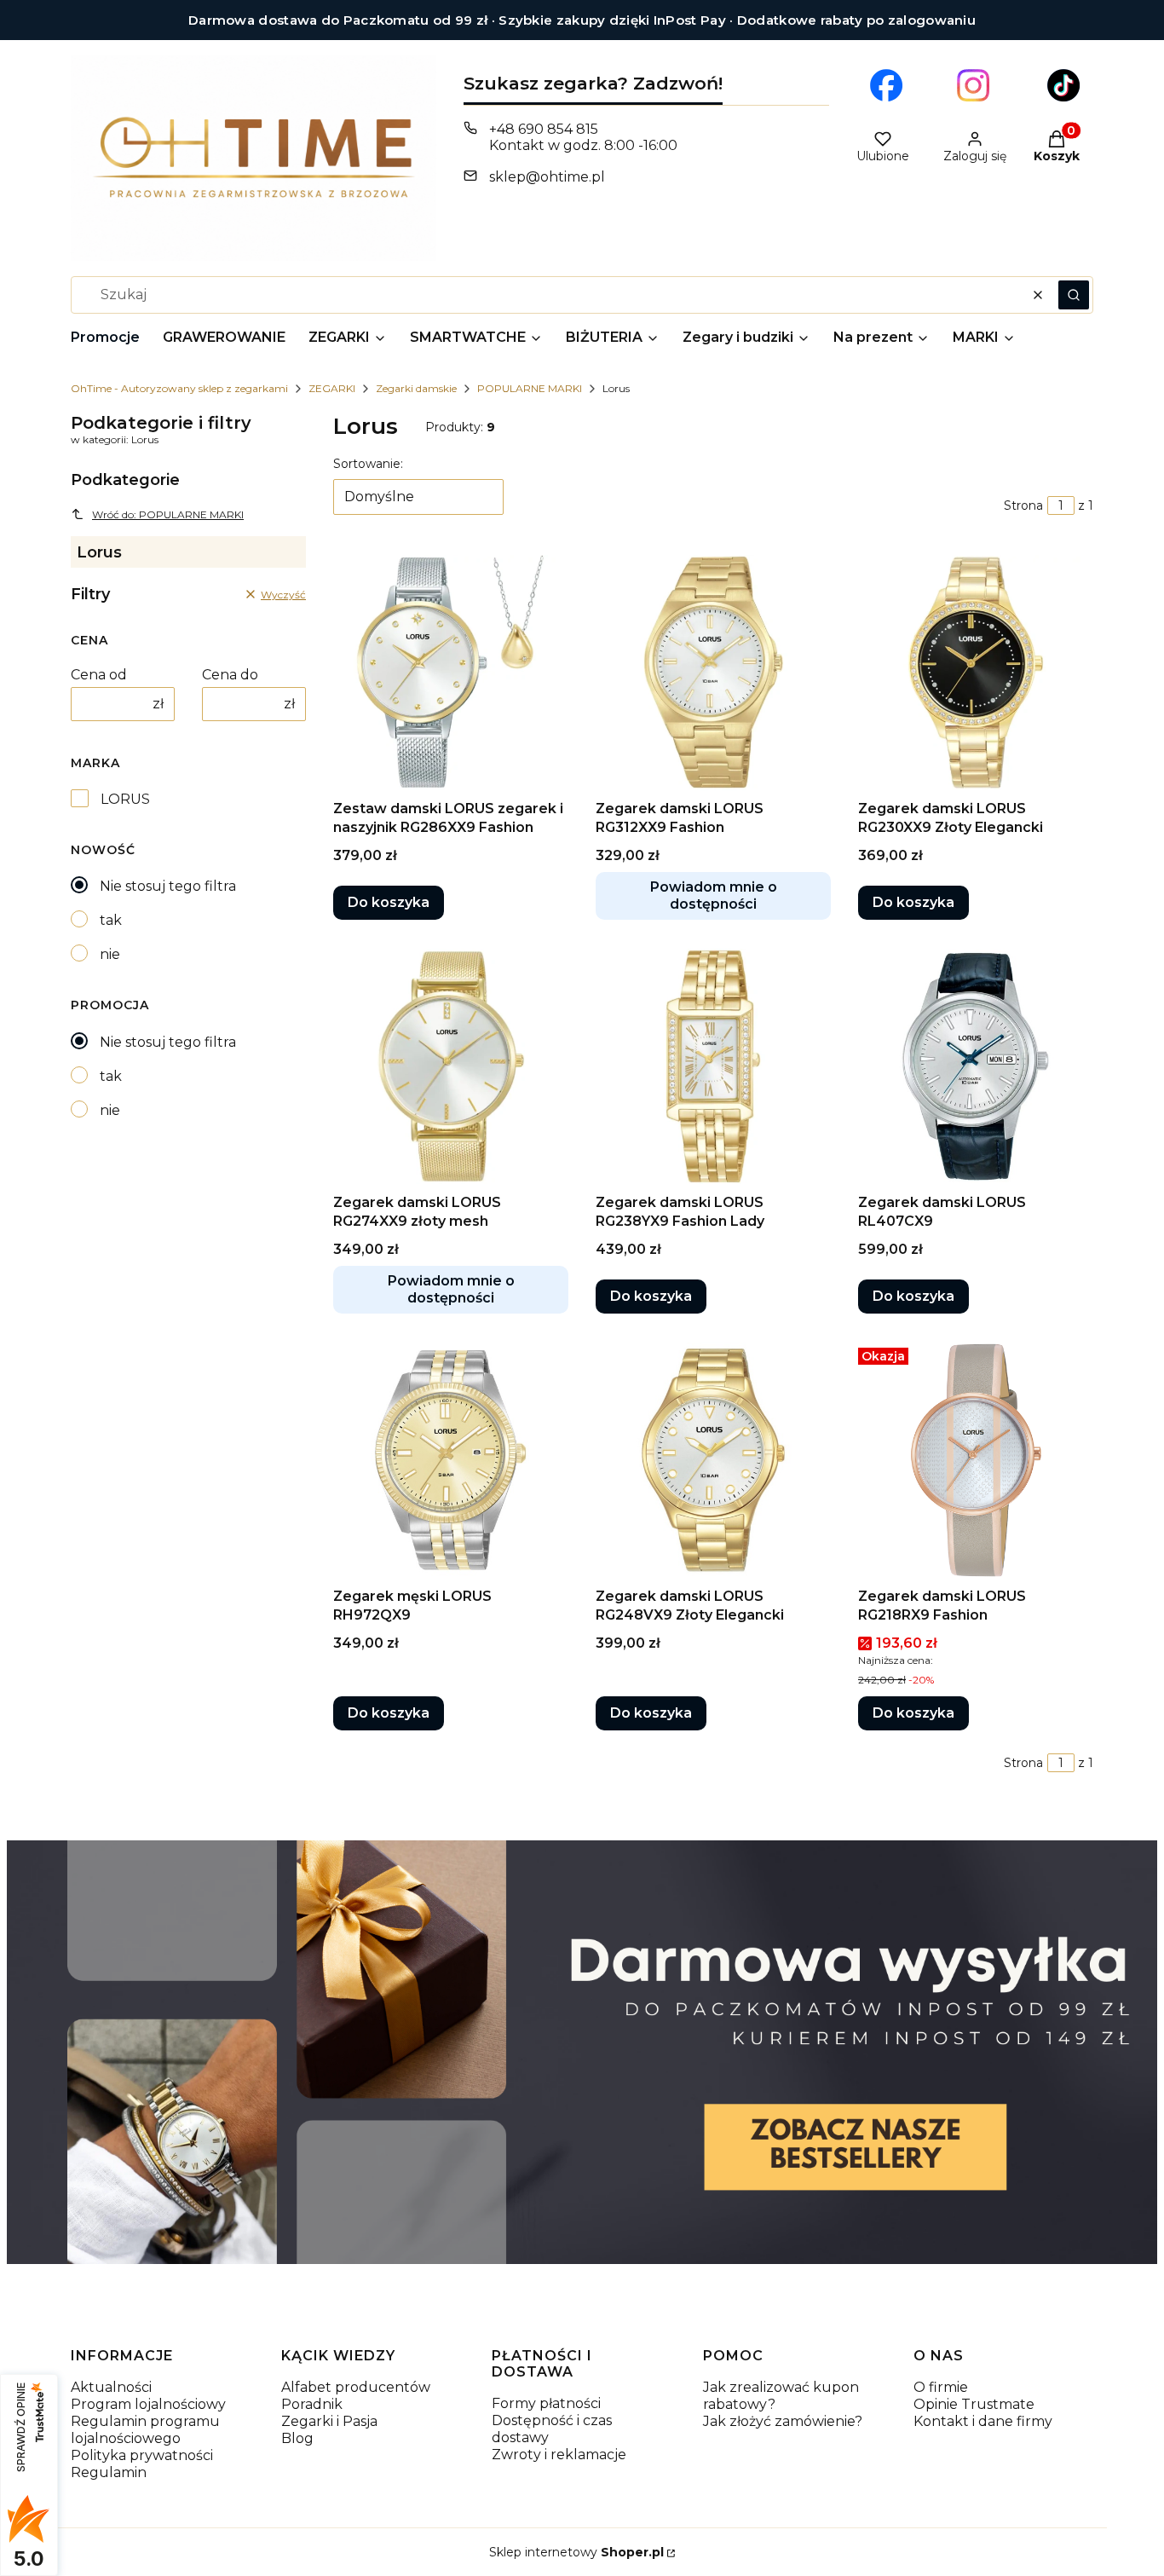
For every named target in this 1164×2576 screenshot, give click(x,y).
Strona (1023, 505)
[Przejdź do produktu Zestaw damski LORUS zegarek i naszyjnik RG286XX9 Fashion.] (451, 673)
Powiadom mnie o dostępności (714, 895)
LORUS (125, 799)
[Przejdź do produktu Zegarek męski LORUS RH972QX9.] (451, 1460)
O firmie (941, 2387)
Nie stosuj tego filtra (168, 886)
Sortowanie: (368, 464)
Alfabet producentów (356, 2387)
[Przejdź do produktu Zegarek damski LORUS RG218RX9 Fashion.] (976, 1460)
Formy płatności (546, 2403)
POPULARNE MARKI (530, 388)
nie (110, 954)
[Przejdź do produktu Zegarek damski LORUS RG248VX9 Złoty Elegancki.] (713, 1460)
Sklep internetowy (576, 2552)
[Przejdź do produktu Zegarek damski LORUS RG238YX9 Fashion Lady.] (713, 1066)
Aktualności (111, 2387)
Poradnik (312, 2404)
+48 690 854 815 (544, 129)
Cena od (99, 675)
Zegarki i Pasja (329, 2421)
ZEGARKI (332, 388)
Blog (297, 2438)
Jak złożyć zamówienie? (783, 2421)
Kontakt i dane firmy (983, 2421)
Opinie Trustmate (974, 2404)
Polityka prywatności (142, 2455)
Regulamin (109, 2472)
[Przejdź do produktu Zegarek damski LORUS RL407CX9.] (976, 1066)
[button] (1074, 295)
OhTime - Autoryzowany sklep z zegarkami (179, 388)
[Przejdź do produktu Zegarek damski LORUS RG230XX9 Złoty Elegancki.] (976, 673)
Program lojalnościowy (148, 2404)
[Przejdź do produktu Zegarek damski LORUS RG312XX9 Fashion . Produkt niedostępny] (713, 673)
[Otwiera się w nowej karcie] (886, 85)
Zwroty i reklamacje (559, 2455)
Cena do (230, 675)
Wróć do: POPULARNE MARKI (168, 514)
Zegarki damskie (416, 388)
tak (111, 920)
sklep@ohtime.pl (547, 177)
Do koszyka (389, 902)
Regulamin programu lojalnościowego (145, 2430)
